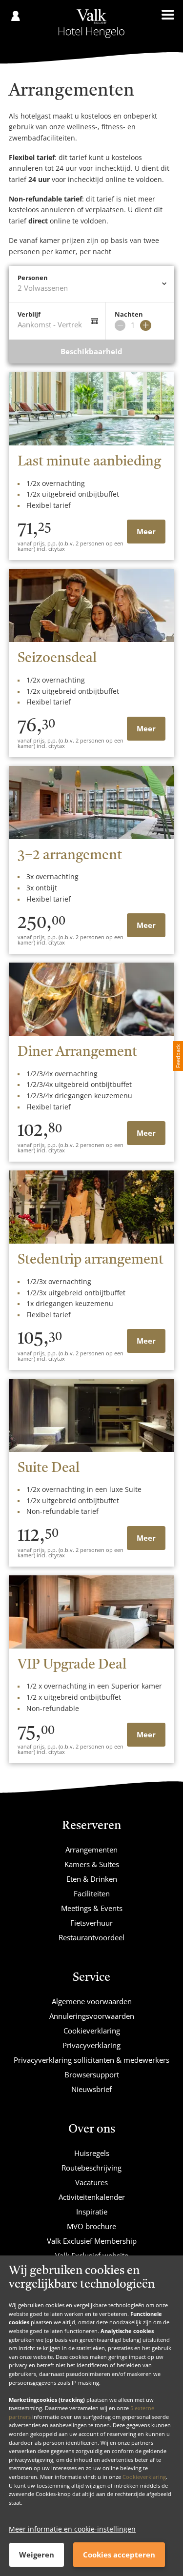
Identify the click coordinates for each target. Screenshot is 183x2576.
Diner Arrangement (77, 1052)
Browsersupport (92, 2074)
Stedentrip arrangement (91, 1260)
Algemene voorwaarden (92, 2001)
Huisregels (92, 2153)
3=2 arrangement (70, 856)
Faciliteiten (92, 1893)
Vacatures (91, 2182)
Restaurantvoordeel (91, 1937)
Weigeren (37, 2555)
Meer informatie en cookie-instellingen (72, 2529)
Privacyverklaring (91, 2045)
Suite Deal (49, 1469)
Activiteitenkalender (92, 2197)
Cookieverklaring (144, 2477)
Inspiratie (92, 2212)
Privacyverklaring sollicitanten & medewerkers (91, 2060)
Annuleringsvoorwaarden (92, 2016)
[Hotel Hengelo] (91, 23)
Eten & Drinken (92, 1879)
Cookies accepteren (119, 2555)
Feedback (178, 1056)
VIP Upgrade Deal (72, 1665)
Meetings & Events (92, 1908)
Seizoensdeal (57, 659)
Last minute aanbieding (89, 462)
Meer (146, 531)
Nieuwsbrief (91, 2089)
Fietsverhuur (91, 1923)
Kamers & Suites (92, 1864)
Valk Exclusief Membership (92, 2241)
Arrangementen (91, 1850)
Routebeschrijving (91, 2168)
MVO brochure (91, 2226)
